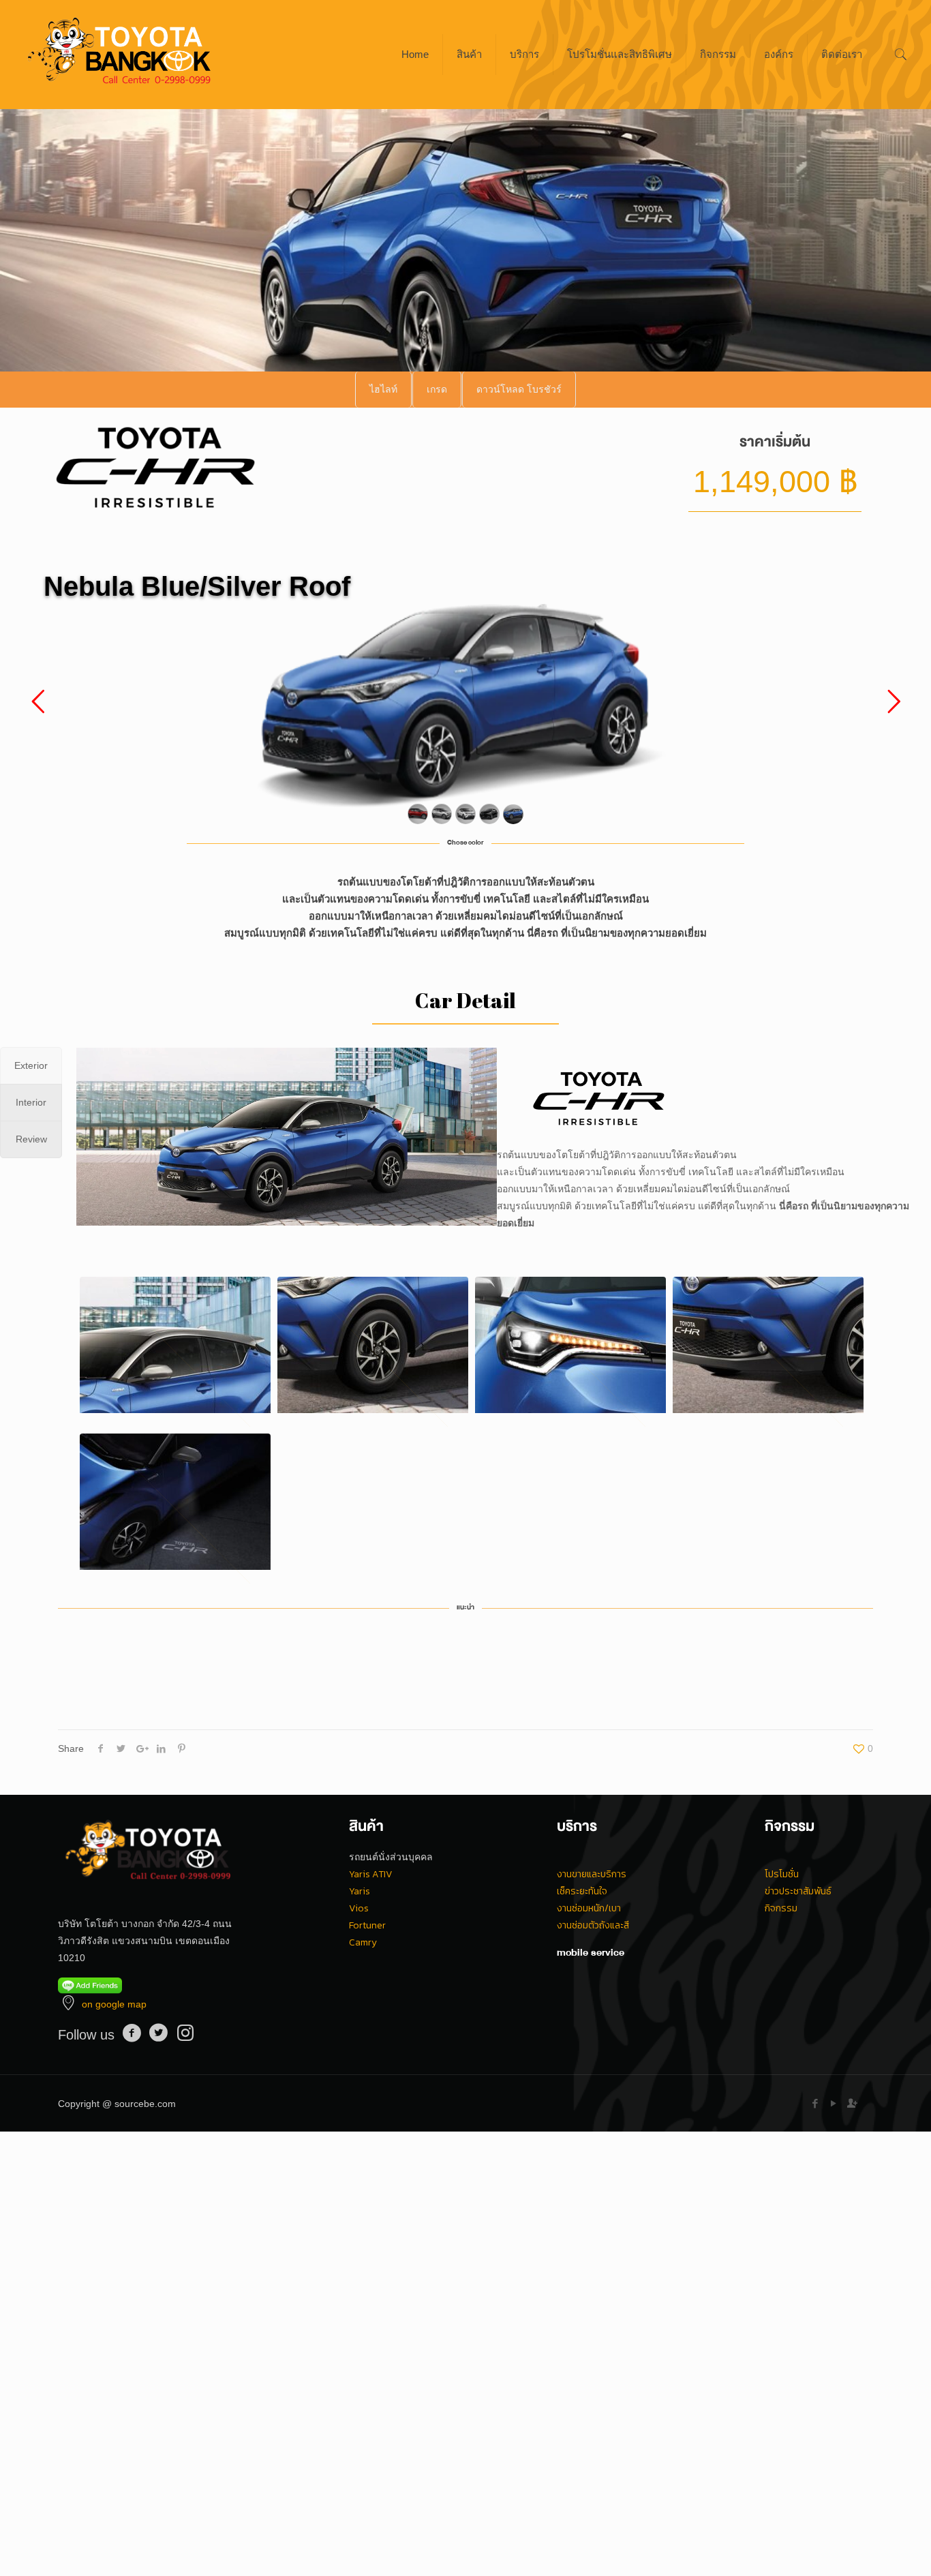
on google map (114, 2004)
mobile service (591, 1952)
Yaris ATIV (371, 1874)
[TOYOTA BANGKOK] (120, 55)
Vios (359, 1908)
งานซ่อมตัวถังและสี (593, 1925)
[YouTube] (834, 2103)
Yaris (360, 1891)
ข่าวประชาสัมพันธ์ (798, 1891)
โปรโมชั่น (782, 1874)
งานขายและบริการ (592, 1874)
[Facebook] (815, 2103)
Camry (363, 1942)
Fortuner (367, 1925)
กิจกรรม (781, 1908)
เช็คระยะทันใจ (582, 1891)
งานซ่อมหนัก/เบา (589, 1908)
